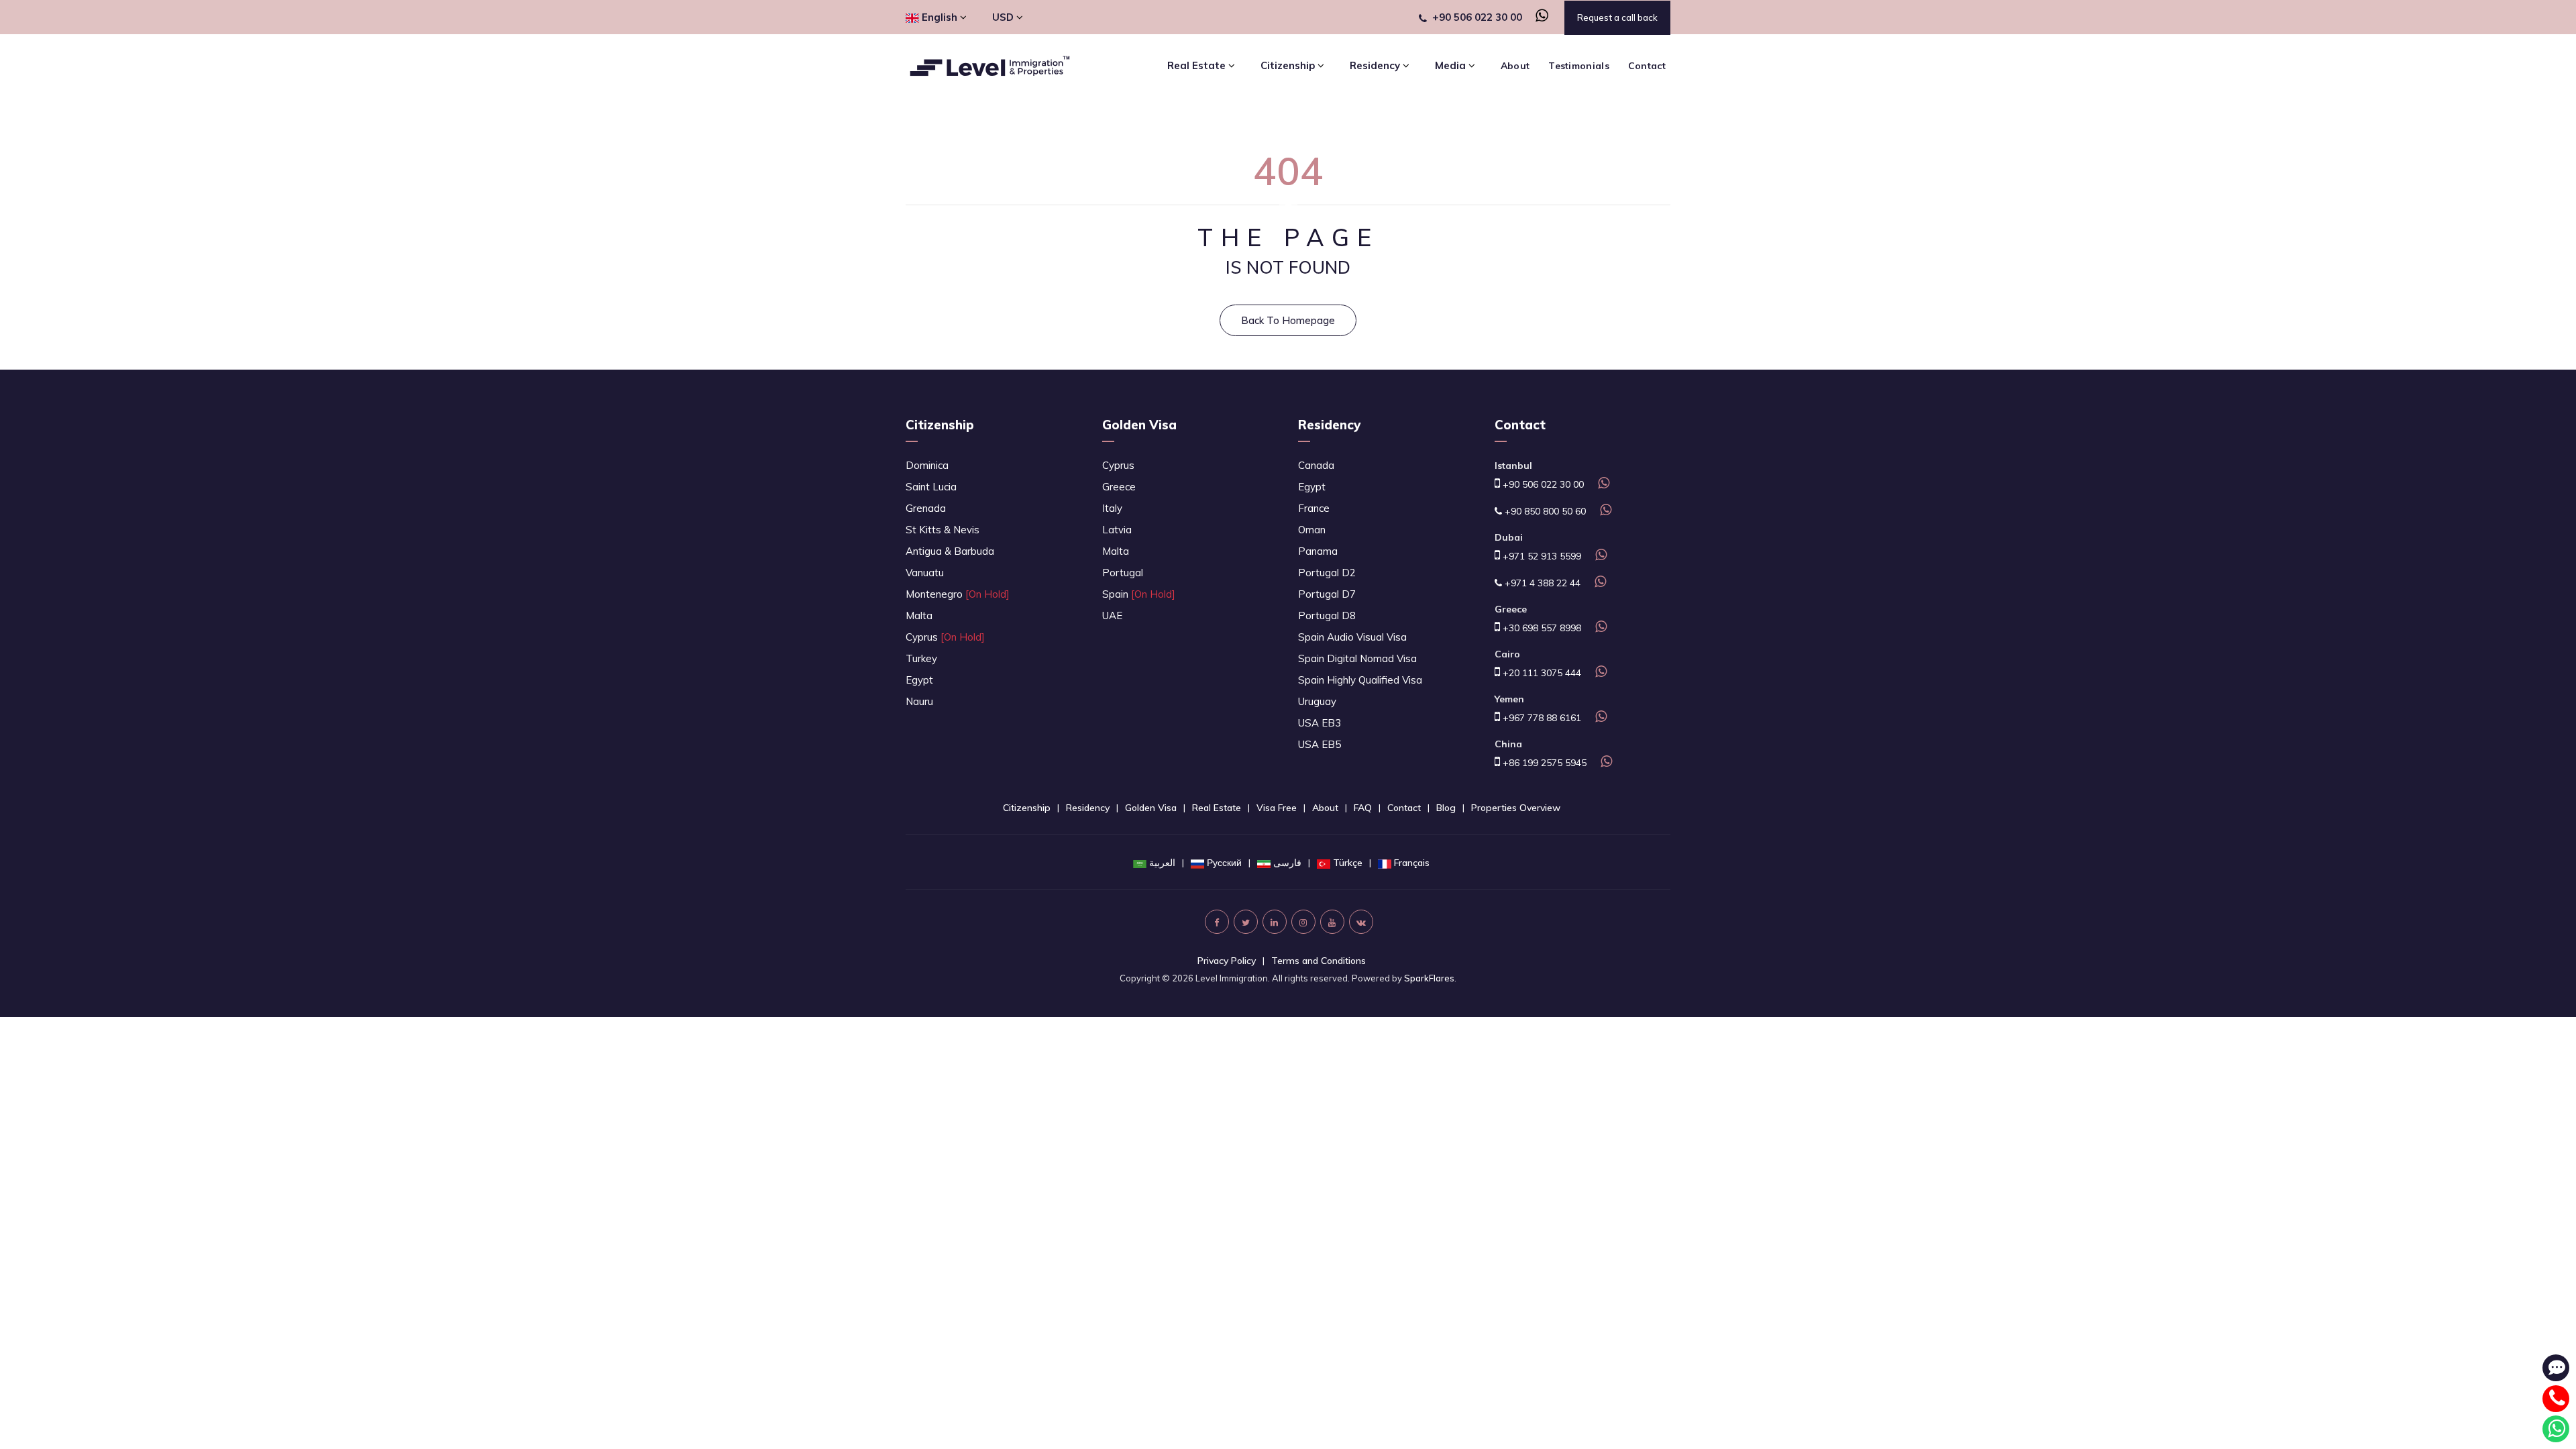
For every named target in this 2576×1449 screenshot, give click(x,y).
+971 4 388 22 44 (1541, 583)
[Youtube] (1332, 922)
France (1314, 508)
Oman (1312, 530)
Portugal (1123, 573)
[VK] (1361, 922)
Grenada (926, 508)
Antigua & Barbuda (950, 551)
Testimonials (1579, 66)
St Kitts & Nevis (943, 530)
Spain (1139, 594)
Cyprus (945, 637)
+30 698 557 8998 (1541, 628)
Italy (1112, 508)
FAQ (1363, 808)
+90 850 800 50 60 (1544, 511)
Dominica (927, 465)
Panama (1318, 551)
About (1515, 66)
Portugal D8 (1327, 615)
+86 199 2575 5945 (1543, 763)
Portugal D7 (1327, 594)
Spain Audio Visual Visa (1352, 637)
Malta (919, 615)
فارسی (1287, 863)
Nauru (919, 701)
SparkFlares (1429, 978)
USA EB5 (1320, 744)
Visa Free (1277, 808)
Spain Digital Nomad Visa (1357, 658)
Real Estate (1217, 808)
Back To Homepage (1288, 320)
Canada (1316, 465)
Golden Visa (1139, 425)
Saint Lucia (931, 487)
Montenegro (958, 594)
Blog (1446, 808)
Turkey (921, 658)
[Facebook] (1217, 922)
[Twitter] (1246, 922)
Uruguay (1317, 701)
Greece (1119, 487)
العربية (1162, 863)
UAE (1112, 615)
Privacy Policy (1227, 961)
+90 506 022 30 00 (1477, 17)
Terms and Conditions (1319, 961)
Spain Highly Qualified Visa (1360, 680)
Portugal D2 (1327, 573)
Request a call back (1617, 17)
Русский (1224, 863)
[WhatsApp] (1537, 17)
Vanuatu (925, 573)
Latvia (1117, 530)
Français (1412, 863)
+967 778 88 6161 (1541, 718)
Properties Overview (1516, 808)
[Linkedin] (1275, 922)
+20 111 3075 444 (1541, 673)
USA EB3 (1320, 723)
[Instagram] (1303, 922)
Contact (1647, 66)
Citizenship (940, 425)
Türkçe (1348, 863)
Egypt (919, 680)
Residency (1329, 425)
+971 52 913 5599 (1541, 556)
